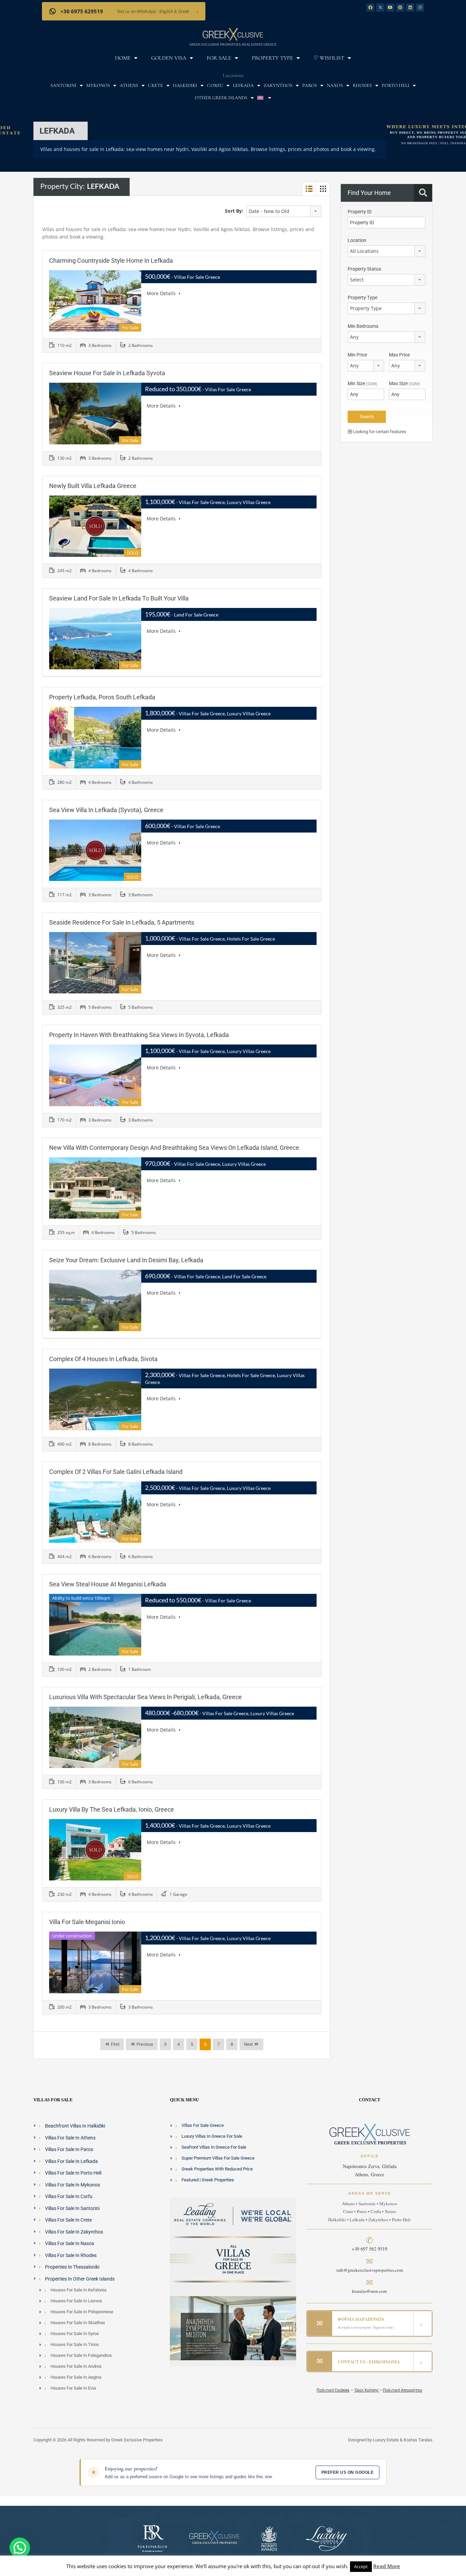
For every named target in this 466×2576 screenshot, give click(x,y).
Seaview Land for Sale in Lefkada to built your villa (119, 598)
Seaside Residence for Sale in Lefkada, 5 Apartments (122, 922)
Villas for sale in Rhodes (71, 2255)
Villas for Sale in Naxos (70, 2243)
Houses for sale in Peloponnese (82, 2312)
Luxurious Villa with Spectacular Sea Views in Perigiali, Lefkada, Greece (145, 1697)
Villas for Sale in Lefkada (71, 2161)
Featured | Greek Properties (208, 2180)
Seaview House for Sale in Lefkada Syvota (107, 373)
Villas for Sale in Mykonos (72, 2184)
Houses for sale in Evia (73, 2388)
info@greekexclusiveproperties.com (370, 2270)
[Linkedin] (410, 7)
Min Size (362, 383)
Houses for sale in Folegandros (81, 2355)
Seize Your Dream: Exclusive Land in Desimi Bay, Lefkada (126, 1260)
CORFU (215, 85)
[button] (20, 2548)
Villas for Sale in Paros (69, 2149)
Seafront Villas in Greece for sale (214, 2147)
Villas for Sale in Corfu (69, 2196)
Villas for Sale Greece (203, 2125)
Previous (144, 2044)
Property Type (272, 58)
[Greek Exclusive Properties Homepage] (233, 34)
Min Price (357, 355)
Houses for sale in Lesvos (76, 2301)
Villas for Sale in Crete (68, 2220)
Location (357, 240)
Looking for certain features (379, 432)
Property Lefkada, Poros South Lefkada (102, 697)
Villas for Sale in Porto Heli (73, 2173)
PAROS (310, 85)
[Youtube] (390, 7)
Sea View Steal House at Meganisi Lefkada (108, 1584)
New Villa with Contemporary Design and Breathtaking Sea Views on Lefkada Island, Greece (174, 1148)
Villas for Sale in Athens (70, 2137)
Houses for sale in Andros (76, 2366)
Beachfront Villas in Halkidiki (75, 2126)
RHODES (362, 85)
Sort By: (234, 211)
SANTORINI (63, 85)
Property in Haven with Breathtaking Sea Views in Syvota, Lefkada (139, 1035)
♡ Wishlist (329, 58)
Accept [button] (361, 2566)
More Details (162, 293)
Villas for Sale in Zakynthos (74, 2231)
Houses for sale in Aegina (76, 2377)
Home (123, 58)
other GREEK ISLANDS (221, 98)
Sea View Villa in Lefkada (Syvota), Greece (106, 810)
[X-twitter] (380, 7)
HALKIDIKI (185, 85)
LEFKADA (243, 85)
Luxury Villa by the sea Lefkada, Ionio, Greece (112, 1809)
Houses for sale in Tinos (75, 2344)
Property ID (360, 212)
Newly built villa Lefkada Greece (93, 486)
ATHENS (129, 85)
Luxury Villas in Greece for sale (212, 2136)
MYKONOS (98, 85)
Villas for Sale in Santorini (72, 2208)
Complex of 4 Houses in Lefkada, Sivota (103, 1359)
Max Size (404, 383)
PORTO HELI (396, 85)
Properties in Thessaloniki (72, 2267)
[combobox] (284, 211)
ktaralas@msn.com (369, 2291)
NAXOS (335, 85)
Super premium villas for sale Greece (218, 2158)
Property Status (364, 269)
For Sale (219, 58)
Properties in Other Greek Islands (80, 2278)
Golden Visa (169, 58)
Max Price (399, 355)
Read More (387, 2566)
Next (248, 2044)
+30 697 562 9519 (369, 2249)
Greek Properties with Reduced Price (217, 2169)
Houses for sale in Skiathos (78, 2323)
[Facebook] (370, 7)
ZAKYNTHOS (278, 85)
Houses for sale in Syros (75, 2334)
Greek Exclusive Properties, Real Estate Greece (233, 44)
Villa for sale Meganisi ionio (87, 1922)
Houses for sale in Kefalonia (78, 2290)
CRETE (156, 85)
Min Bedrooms (363, 326)
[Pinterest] (400, 7)
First (115, 2044)
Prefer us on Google (347, 2472)
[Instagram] (420, 7)
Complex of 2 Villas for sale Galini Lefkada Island (116, 1472)
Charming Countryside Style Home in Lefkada (111, 261)
